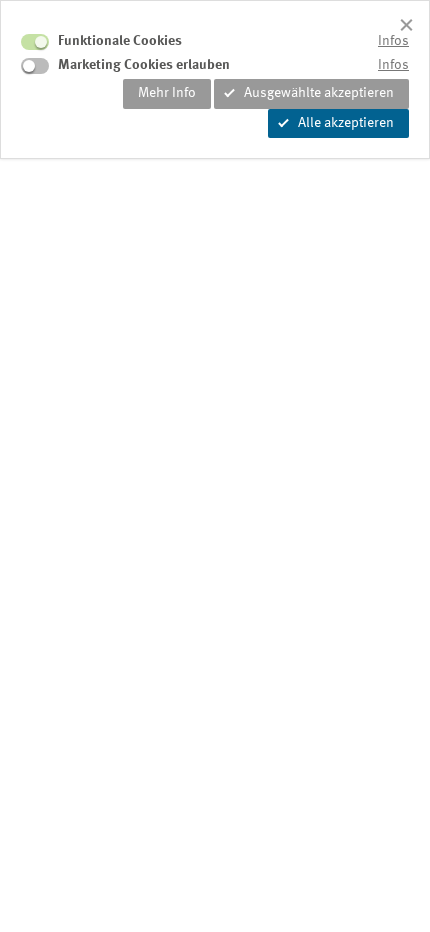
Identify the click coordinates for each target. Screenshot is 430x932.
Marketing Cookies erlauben (144, 65)
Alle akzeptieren (346, 123)
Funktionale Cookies (120, 41)
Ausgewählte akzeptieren (319, 93)
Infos (393, 41)
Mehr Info (167, 93)
